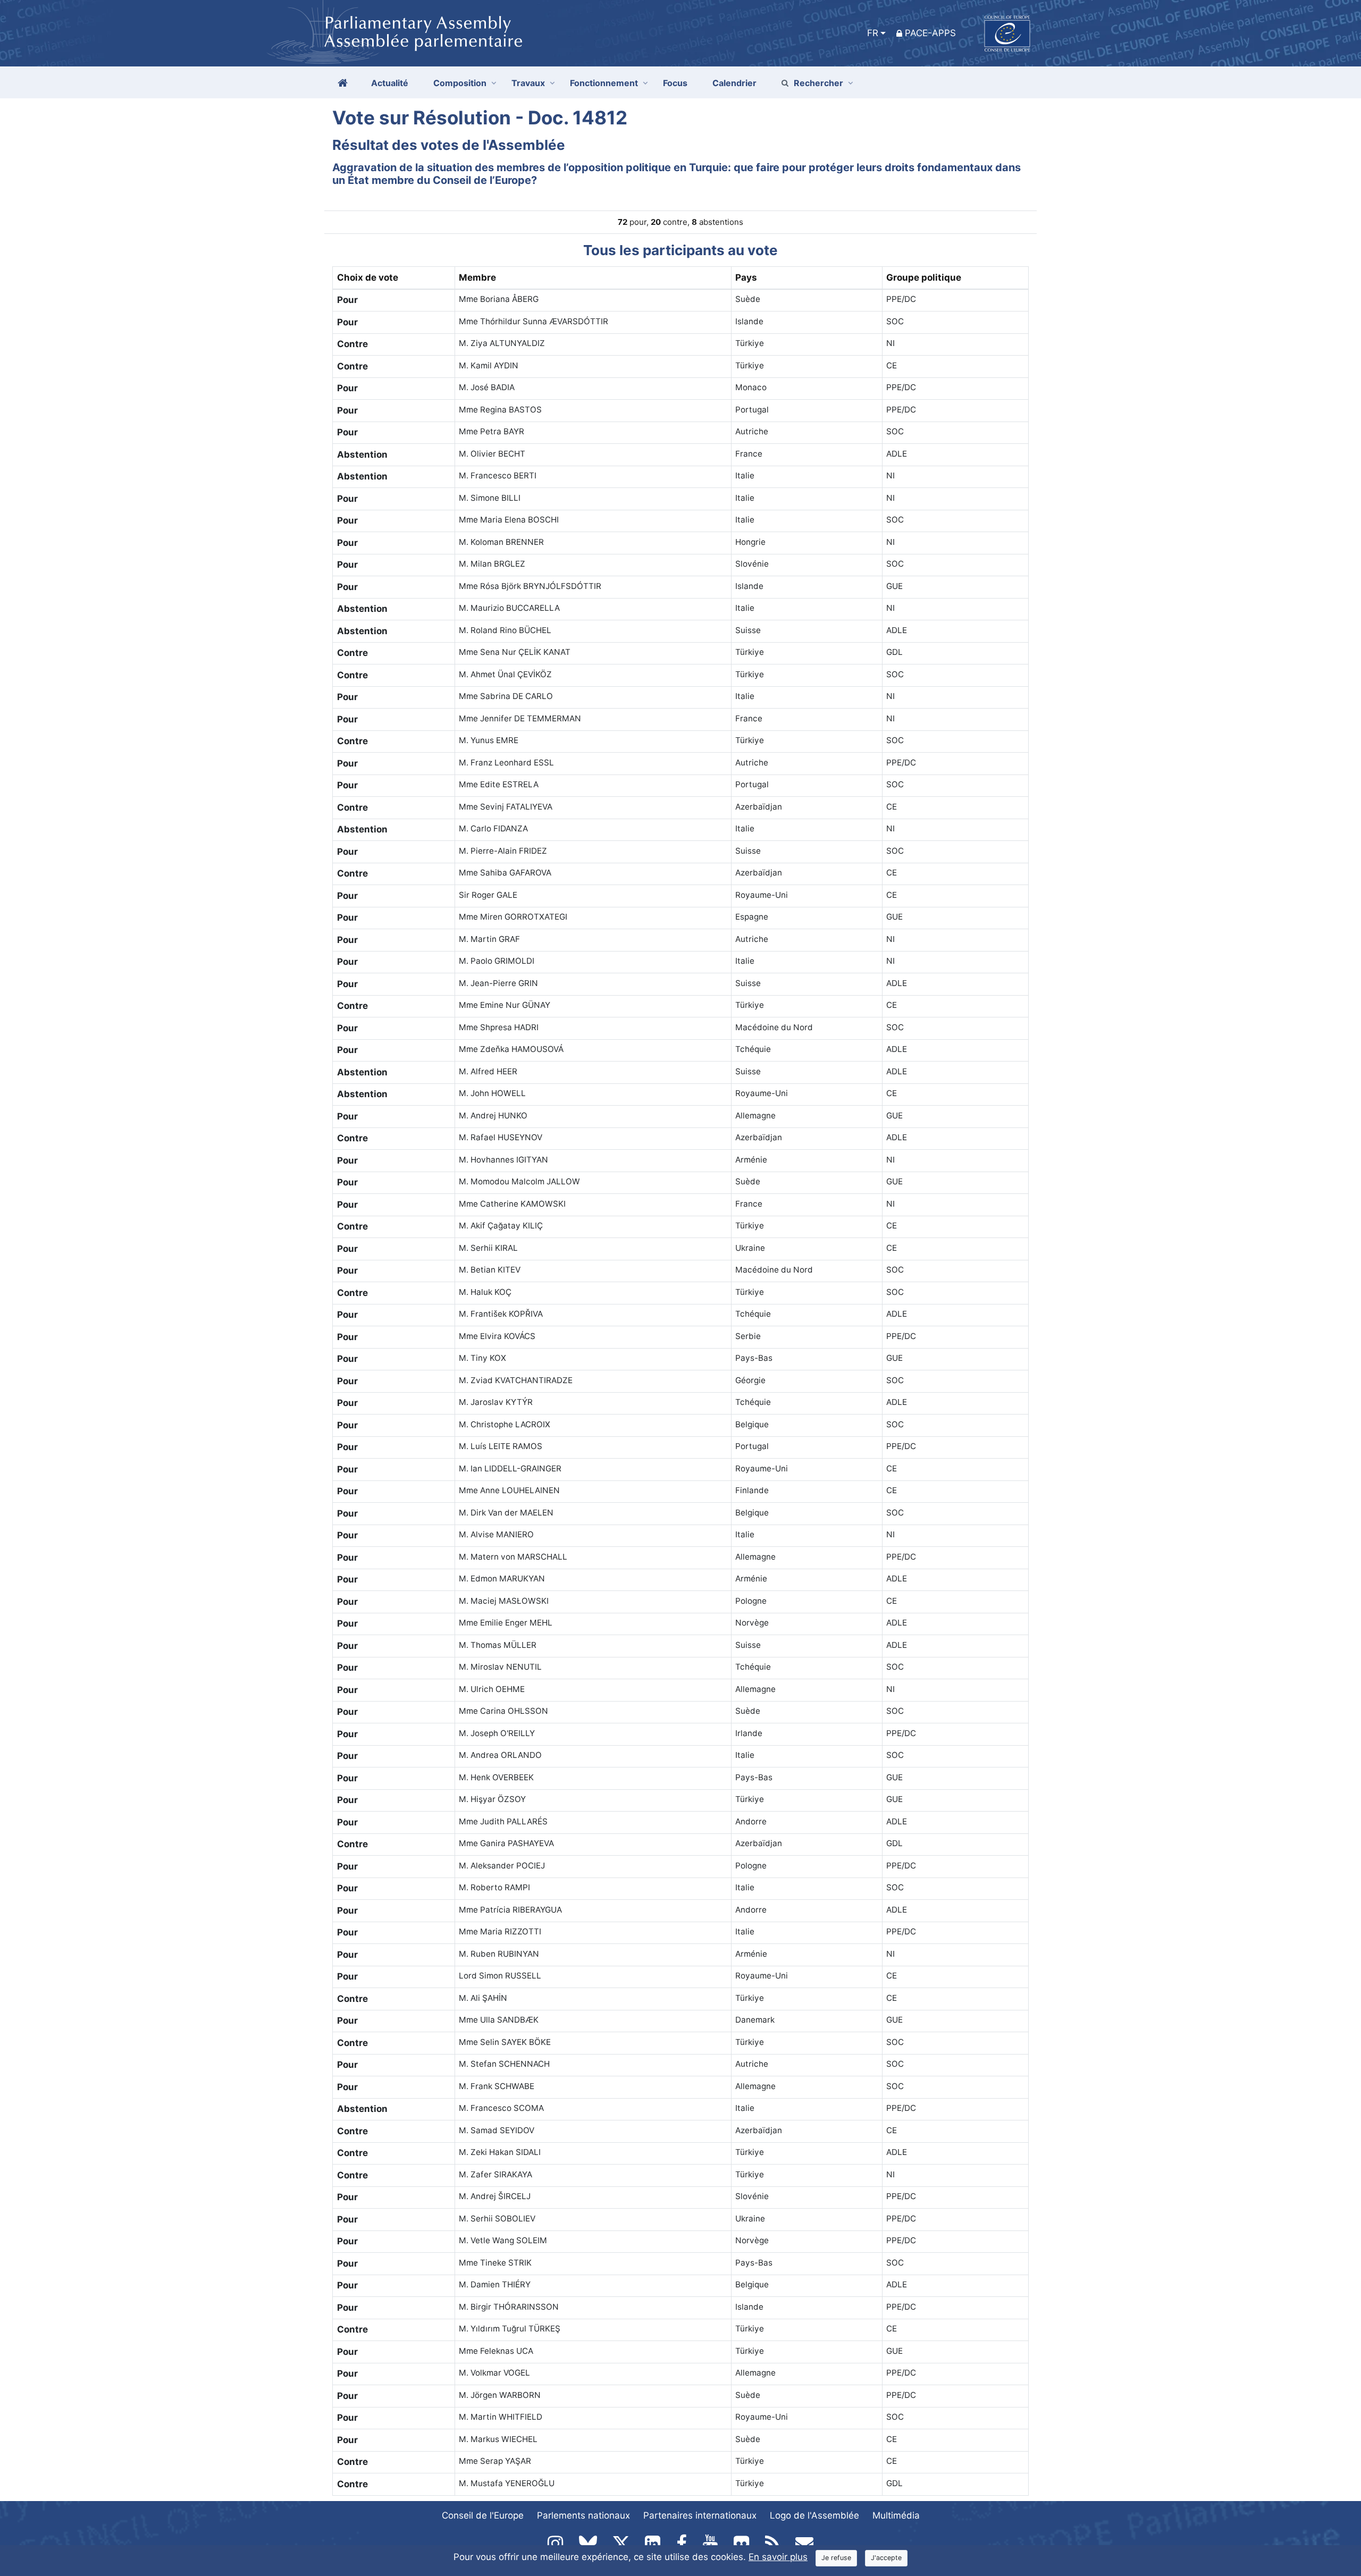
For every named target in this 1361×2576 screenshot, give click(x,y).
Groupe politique (924, 277)
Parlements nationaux (583, 2515)
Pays (746, 277)
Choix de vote (368, 277)
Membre (477, 277)
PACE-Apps (930, 33)
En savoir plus (778, 2557)
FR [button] (873, 33)
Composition (460, 83)
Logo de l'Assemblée (814, 2515)
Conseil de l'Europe (483, 2515)
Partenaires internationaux (700, 2515)
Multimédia (896, 2515)
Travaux (528, 83)
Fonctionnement (604, 83)
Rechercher (818, 83)
